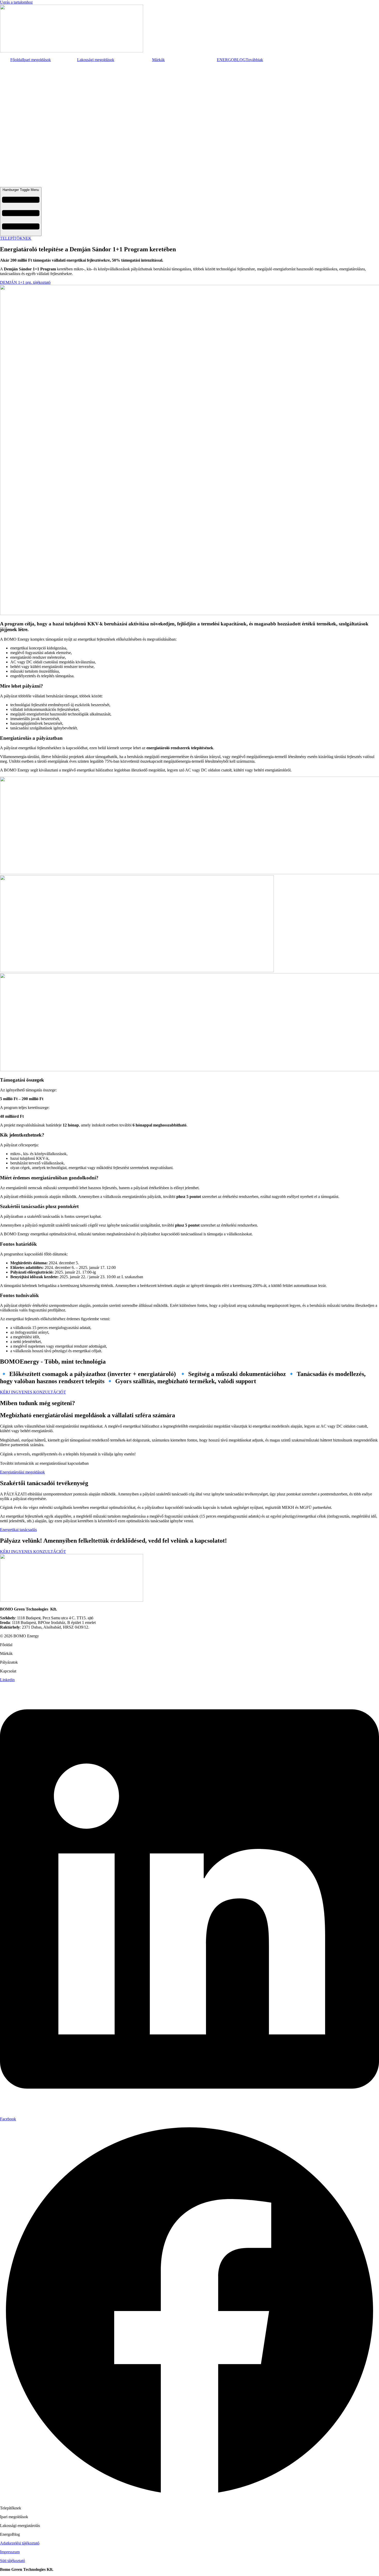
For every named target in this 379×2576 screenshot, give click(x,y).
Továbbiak (254, 60)
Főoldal (17, 60)
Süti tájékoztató (13, 2561)
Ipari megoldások (37, 60)
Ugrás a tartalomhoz (16, 2)
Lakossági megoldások (96, 60)
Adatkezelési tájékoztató (20, 2543)
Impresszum (10, 2552)
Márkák (158, 60)
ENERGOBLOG (231, 60)
